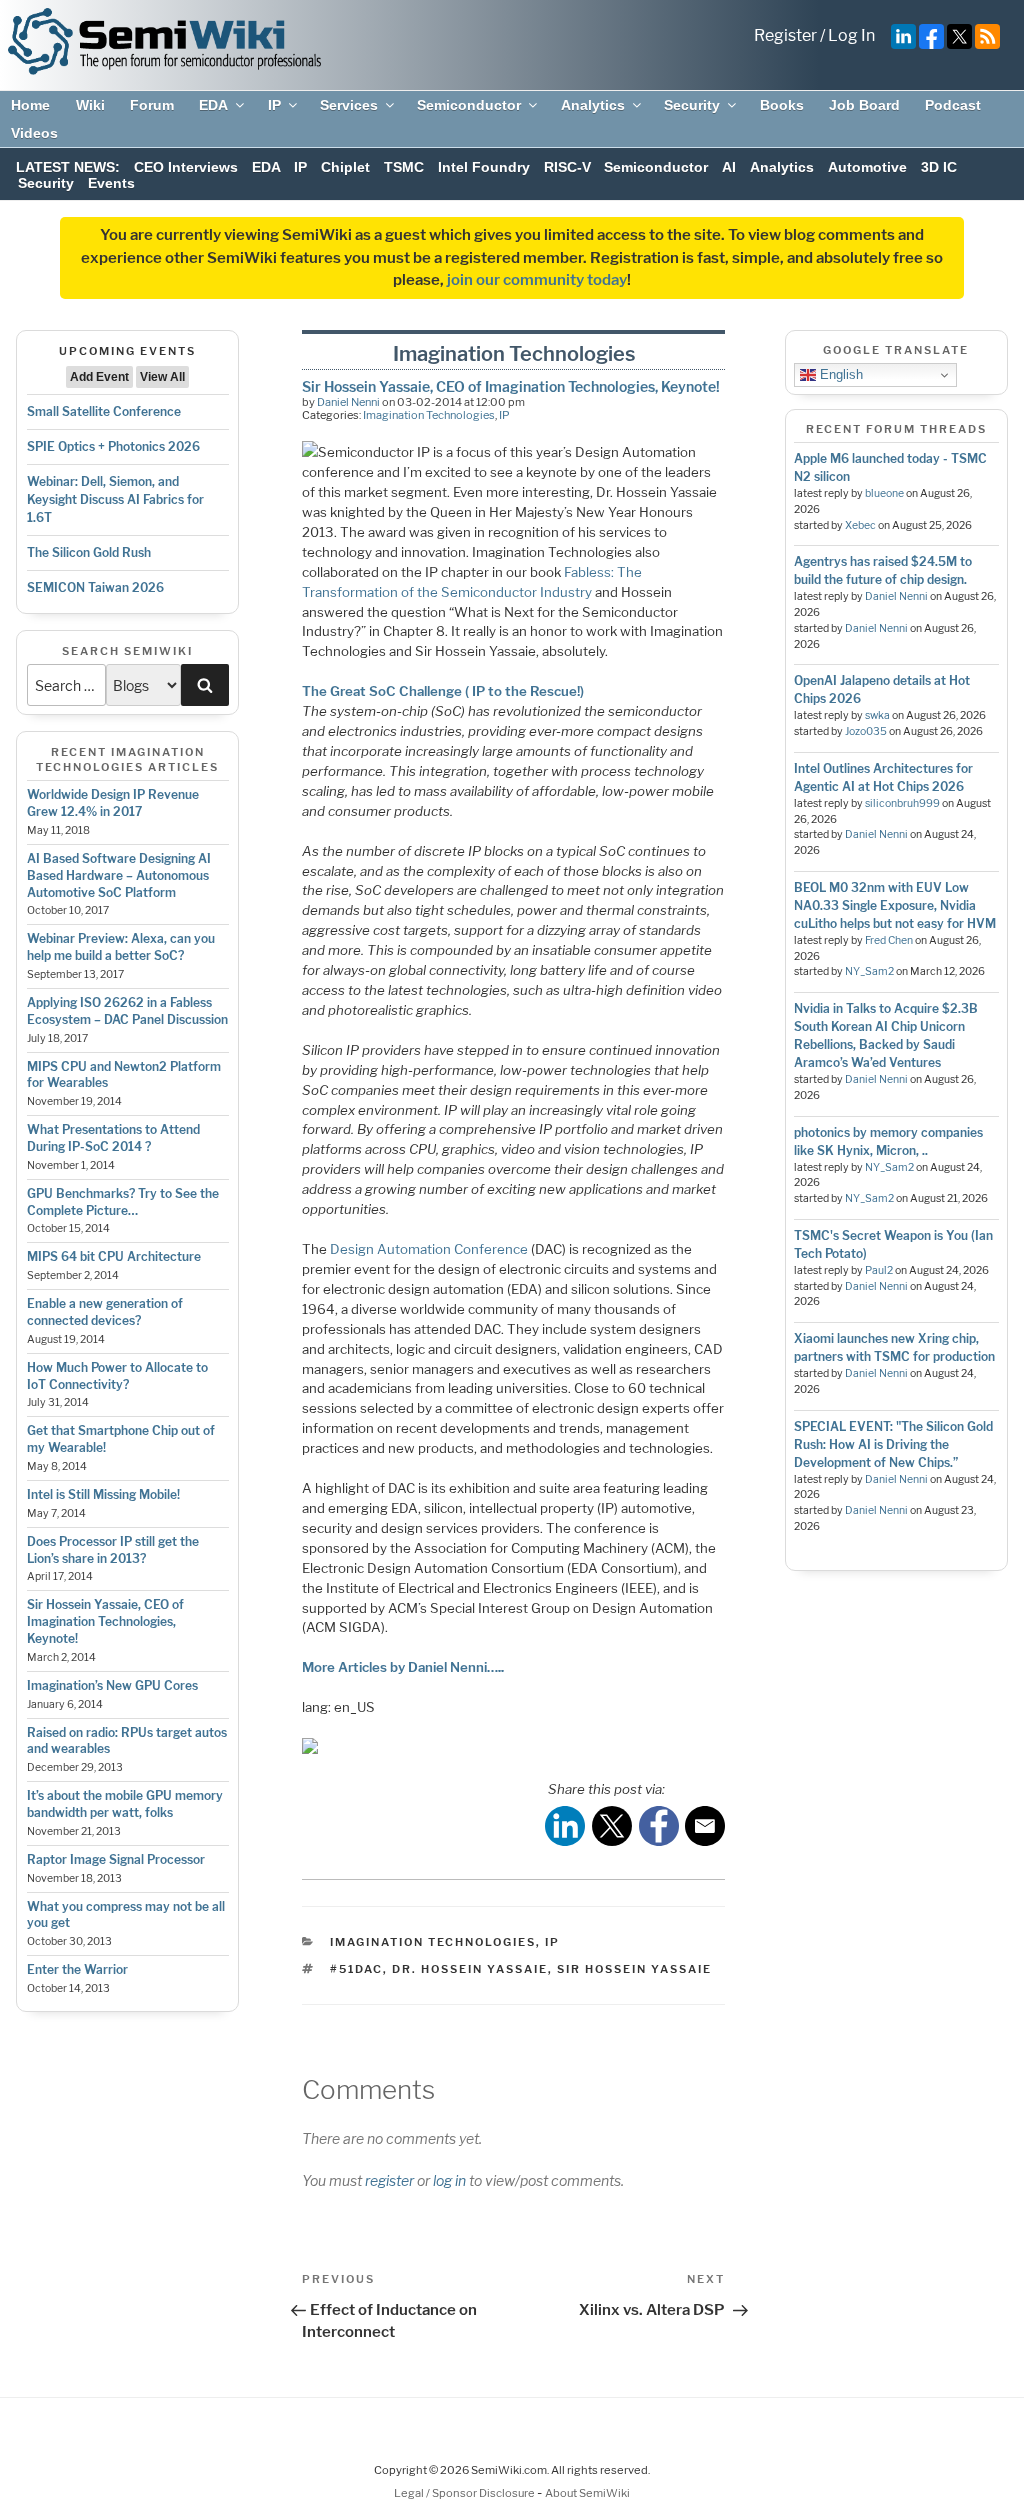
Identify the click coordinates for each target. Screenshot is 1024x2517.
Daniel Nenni (348, 402)
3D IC (939, 167)
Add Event (99, 377)
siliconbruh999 (902, 803)
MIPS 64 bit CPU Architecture (114, 1256)
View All (162, 377)
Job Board (864, 105)
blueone (884, 493)
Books (782, 105)
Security (692, 105)
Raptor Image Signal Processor (116, 1859)
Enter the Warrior (77, 1969)
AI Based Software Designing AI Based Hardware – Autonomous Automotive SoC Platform (119, 875)
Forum (152, 105)
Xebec (860, 525)
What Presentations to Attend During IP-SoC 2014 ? (113, 1138)
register (389, 2180)
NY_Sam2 (869, 971)
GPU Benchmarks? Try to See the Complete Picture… (123, 1202)
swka (877, 715)
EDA (213, 105)
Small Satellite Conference (104, 411)
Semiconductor (469, 105)
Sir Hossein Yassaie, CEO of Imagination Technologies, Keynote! (105, 1621)
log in (449, 2180)
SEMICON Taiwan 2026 (95, 587)
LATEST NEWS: (68, 167)
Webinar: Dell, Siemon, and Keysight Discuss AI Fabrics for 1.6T (115, 499)
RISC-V (567, 167)
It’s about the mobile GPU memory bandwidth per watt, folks (125, 1804)
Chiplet (345, 167)
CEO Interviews (186, 167)
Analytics (593, 105)
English (839, 374)
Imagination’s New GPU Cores (112, 1685)
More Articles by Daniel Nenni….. (403, 1667)
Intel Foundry (484, 167)
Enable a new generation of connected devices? (105, 1312)
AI (729, 167)
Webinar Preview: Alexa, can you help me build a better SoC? (121, 947)
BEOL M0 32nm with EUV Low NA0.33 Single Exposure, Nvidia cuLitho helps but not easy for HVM (895, 905)
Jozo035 (866, 731)
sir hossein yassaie (634, 1969)
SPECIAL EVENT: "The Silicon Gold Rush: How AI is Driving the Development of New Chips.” (893, 1444)
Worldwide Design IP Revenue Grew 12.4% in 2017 (113, 803)
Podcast (953, 105)
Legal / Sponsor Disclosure (465, 2493)
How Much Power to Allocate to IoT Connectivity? (117, 1376)
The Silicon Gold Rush (89, 552)
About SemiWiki (587, 2493)
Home (30, 105)
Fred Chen (889, 940)
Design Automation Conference (429, 1249)
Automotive (867, 167)
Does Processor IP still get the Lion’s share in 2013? (113, 1550)
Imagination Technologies (429, 415)
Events (111, 183)
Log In (851, 35)
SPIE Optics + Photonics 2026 (113, 446)
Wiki (90, 105)
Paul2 (879, 1270)
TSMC (404, 167)
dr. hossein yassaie (470, 1969)
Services (349, 105)
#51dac (356, 1969)
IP (274, 105)
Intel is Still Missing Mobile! (103, 1494)
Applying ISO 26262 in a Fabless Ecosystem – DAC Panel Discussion (127, 1011)
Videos (34, 133)
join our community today (537, 280)
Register (785, 35)
